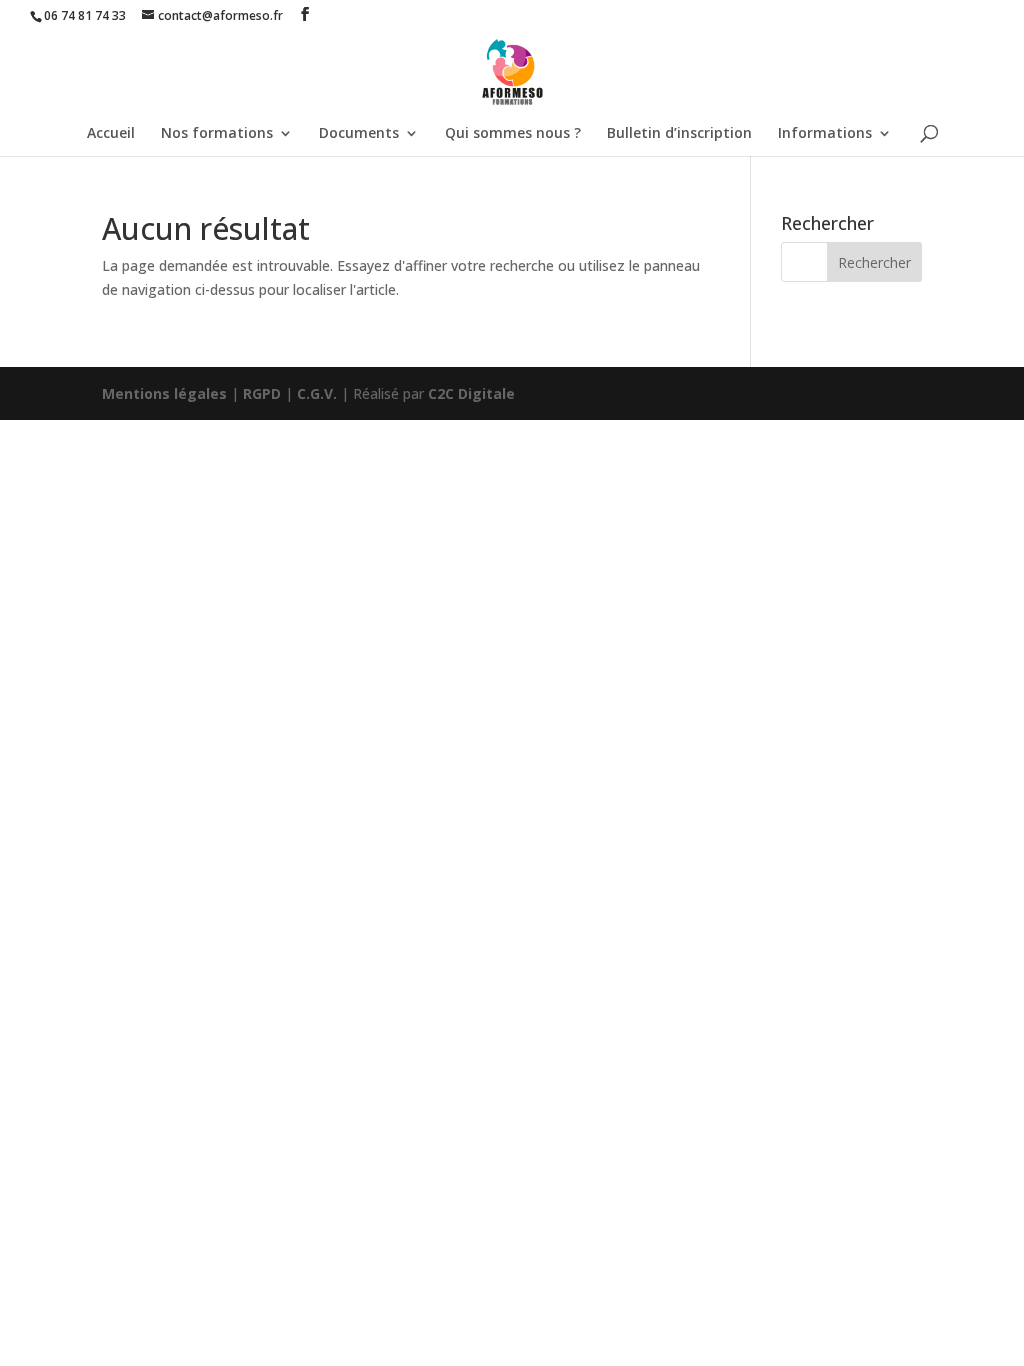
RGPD (262, 393)
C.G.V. (317, 393)
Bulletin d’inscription (679, 134)
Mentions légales (164, 393)
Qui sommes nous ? (513, 134)
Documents (359, 134)
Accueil (111, 134)
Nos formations (217, 134)
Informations (825, 134)
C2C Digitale (471, 393)
